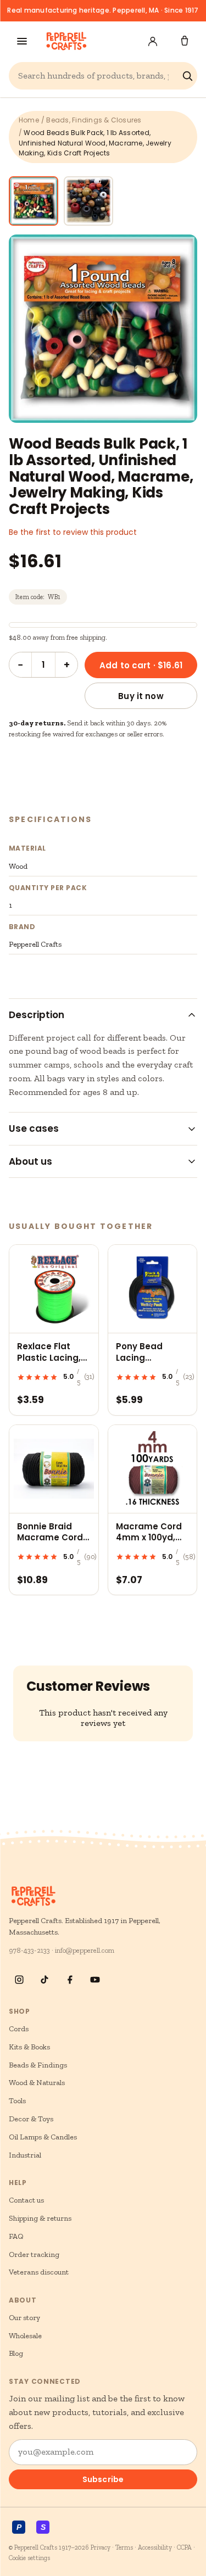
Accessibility (155, 2547)
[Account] (153, 41)
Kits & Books (29, 2047)
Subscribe (103, 2479)
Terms (124, 2547)
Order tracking (34, 2254)
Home (29, 120)
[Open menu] (22, 41)
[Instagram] (19, 1980)
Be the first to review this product (73, 532)
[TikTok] (44, 1980)
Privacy (101, 2547)
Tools (17, 2101)
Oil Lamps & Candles (43, 2137)
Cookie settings (29, 2558)
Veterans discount (39, 2272)
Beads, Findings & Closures (94, 120)
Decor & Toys (31, 2119)
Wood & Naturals (37, 2083)
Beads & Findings (38, 2065)
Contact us (26, 2200)
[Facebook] (70, 1980)
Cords (19, 2029)
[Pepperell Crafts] (66, 41)
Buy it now (141, 696)
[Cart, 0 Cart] (185, 41)
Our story (24, 2318)
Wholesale (25, 2336)
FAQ (16, 2236)
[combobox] (98, 76)
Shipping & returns (40, 2218)
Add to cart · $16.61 (141, 665)
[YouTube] (95, 1980)
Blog (16, 2353)
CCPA (184, 2547)
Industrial (25, 2155)
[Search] (187, 76)
